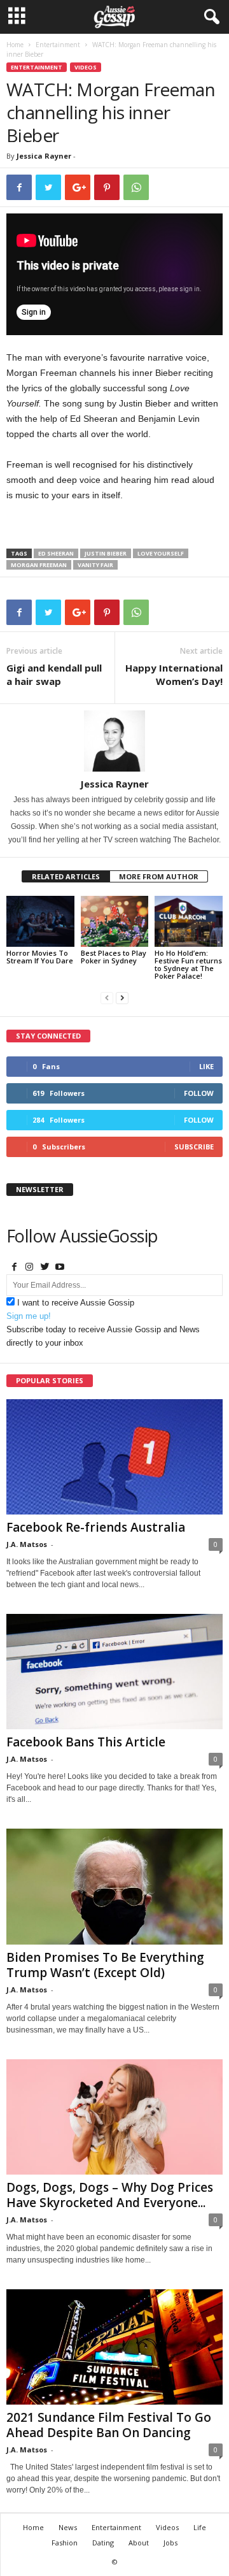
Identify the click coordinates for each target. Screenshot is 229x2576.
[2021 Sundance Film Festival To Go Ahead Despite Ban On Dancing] (114, 2347)
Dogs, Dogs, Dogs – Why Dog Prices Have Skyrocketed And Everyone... (110, 2195)
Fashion (65, 2543)
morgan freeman (39, 565)
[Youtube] (60, 1268)
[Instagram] (29, 1268)
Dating (103, 2543)
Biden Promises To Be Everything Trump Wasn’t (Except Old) (105, 1965)
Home (15, 45)
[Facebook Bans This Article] (114, 1672)
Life (200, 2527)
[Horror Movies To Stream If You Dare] (40, 921)
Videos (86, 67)
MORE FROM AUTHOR (159, 876)
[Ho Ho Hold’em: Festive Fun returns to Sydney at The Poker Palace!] (189, 921)
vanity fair (95, 565)
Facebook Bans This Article (86, 1742)
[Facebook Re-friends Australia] (114, 1457)
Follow (199, 1093)
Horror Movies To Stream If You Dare (40, 957)
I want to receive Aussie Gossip (76, 1303)
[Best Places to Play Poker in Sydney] (115, 921)
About (139, 2543)
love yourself (161, 553)
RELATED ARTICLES (66, 876)
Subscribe (194, 1147)
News (68, 2527)
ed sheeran (56, 553)
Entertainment (58, 45)
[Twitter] (45, 1268)
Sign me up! (29, 1316)
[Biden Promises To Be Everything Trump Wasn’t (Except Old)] (114, 1886)
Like (206, 1066)
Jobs (170, 2543)
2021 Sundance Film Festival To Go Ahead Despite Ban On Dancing (109, 2425)
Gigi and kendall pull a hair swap (54, 674)
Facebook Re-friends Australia (96, 1527)
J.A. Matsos (27, 1544)
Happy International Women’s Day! (174, 674)
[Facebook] (14, 1268)
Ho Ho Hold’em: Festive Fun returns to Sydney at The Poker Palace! (188, 964)
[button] (209, 17)
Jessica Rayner (44, 156)
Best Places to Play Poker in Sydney (114, 957)
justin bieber (106, 553)
